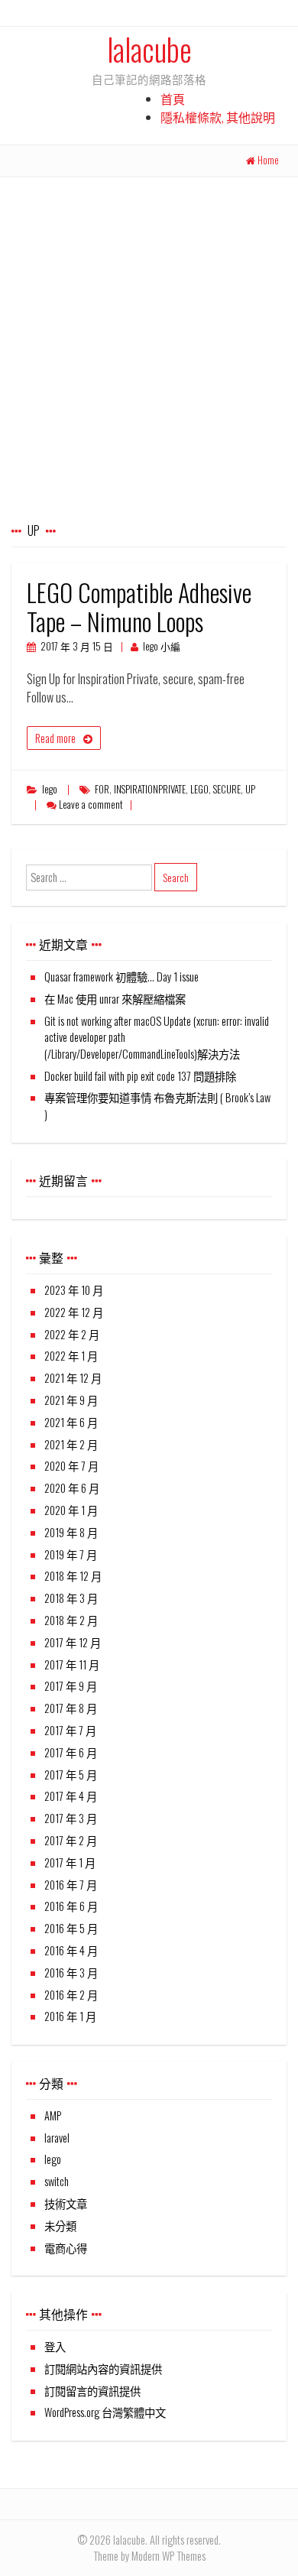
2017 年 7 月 (70, 1730)
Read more (55, 738)
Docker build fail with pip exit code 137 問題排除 (140, 1076)
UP (250, 789)
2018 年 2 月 (71, 1620)
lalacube (149, 49)
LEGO (199, 789)
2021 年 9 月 (71, 1400)
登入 (55, 2346)
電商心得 (66, 2248)
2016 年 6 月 (71, 1906)
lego (50, 789)
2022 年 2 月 (72, 1334)
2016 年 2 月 (71, 1995)
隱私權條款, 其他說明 (218, 117)
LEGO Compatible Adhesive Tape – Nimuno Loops (139, 607)
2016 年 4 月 (71, 1950)
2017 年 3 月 (71, 1818)
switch (57, 2181)
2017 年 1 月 (70, 1862)
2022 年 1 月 (71, 1356)
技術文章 (66, 2203)
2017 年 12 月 (73, 1642)
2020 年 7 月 (71, 1466)
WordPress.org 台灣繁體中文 (105, 2412)
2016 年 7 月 (71, 1885)
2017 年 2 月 (71, 1840)
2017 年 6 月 (71, 1752)
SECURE (227, 789)
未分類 (60, 2226)
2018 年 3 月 (71, 1598)
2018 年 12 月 (73, 1576)
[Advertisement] (149, 334)
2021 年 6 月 (71, 1422)
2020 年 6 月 (72, 1488)
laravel (57, 2138)
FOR (102, 789)
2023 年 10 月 (74, 1290)
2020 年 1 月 (71, 1510)
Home (268, 160)
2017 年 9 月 (71, 1686)
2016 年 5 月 (71, 1928)
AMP (53, 2115)
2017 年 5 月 (71, 1775)
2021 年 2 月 (71, 1444)
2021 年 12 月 (73, 1378)
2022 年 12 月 (74, 1312)
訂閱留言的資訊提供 (92, 2391)
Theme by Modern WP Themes (149, 2556)
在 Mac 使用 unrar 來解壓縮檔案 (115, 999)
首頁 (173, 99)
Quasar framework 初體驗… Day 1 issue (121, 977)
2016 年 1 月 (70, 2016)
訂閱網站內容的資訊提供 (103, 2368)
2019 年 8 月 (71, 1532)
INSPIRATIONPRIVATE (150, 789)
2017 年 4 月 (71, 1796)
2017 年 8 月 (71, 1708)
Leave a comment (91, 805)
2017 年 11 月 (72, 1664)
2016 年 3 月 (71, 1973)
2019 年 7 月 (71, 1554)
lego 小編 (162, 646)
